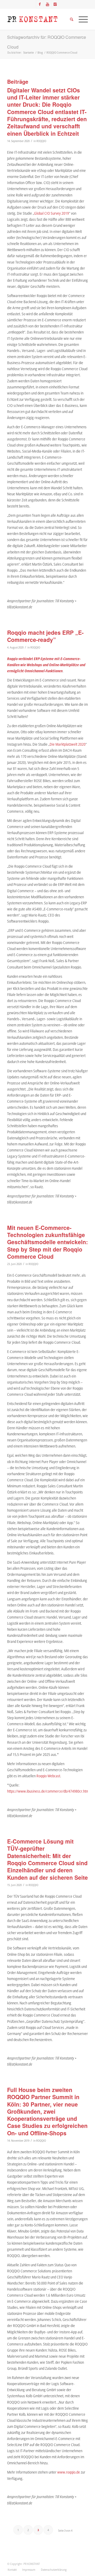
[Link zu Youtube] (47, 4)
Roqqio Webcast (48, 1776)
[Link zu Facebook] (40, 4)
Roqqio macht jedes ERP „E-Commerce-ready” (45, 636)
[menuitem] (12, 2570)
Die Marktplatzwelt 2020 (68, 744)
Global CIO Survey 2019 (51, 213)
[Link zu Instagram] (55, 4)
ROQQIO (41, 141)
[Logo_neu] (39, 19)
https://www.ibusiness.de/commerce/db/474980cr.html (48, 1791)
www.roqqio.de (69, 2472)
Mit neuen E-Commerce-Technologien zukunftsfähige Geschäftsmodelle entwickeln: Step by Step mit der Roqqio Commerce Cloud (47, 1242)
